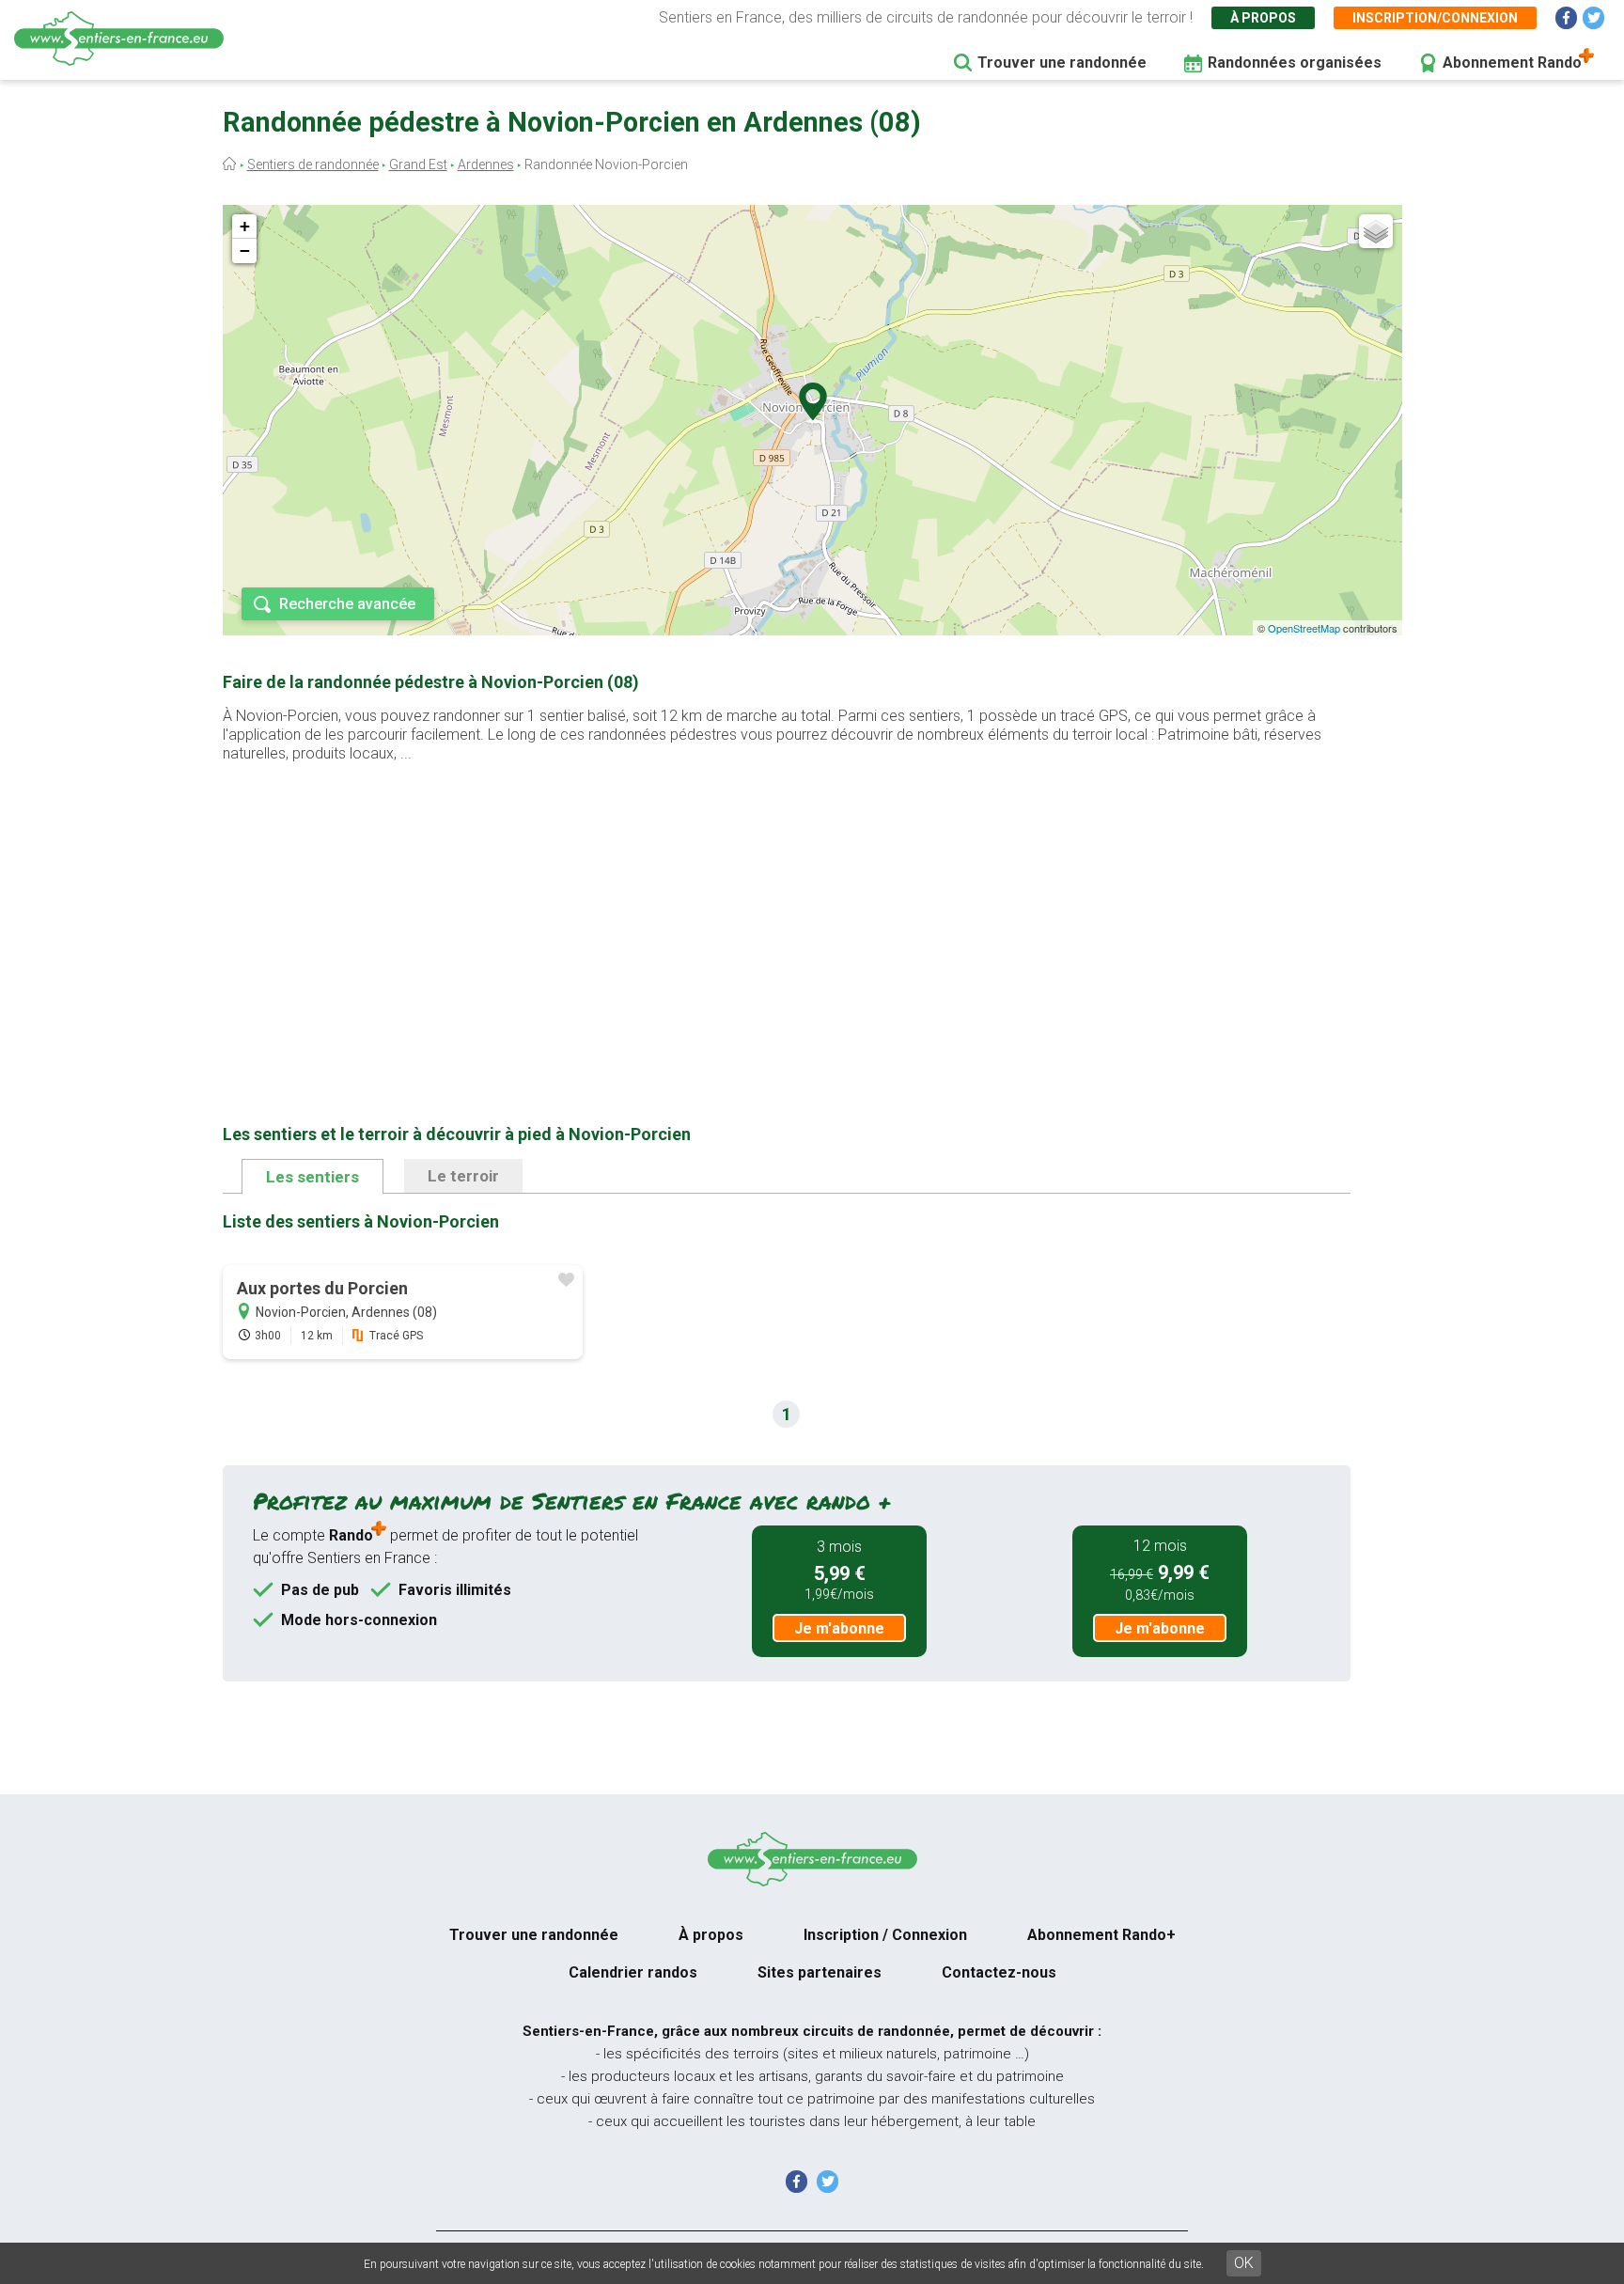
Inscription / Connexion (885, 1935)
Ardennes (486, 164)
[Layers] (1376, 231)
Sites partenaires (820, 1972)
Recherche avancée (347, 604)
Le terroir (463, 1176)
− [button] (245, 250)
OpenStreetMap (1304, 628)
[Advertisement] (787, 914)
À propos (1263, 18)
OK (1244, 2263)
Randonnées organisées (1295, 63)
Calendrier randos (633, 1972)
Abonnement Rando (1512, 63)
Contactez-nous (999, 1972)
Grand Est (418, 164)
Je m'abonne (839, 1628)
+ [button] (245, 226)
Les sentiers (312, 1177)
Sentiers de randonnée (313, 164)
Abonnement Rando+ (1101, 1935)
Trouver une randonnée (1062, 63)
